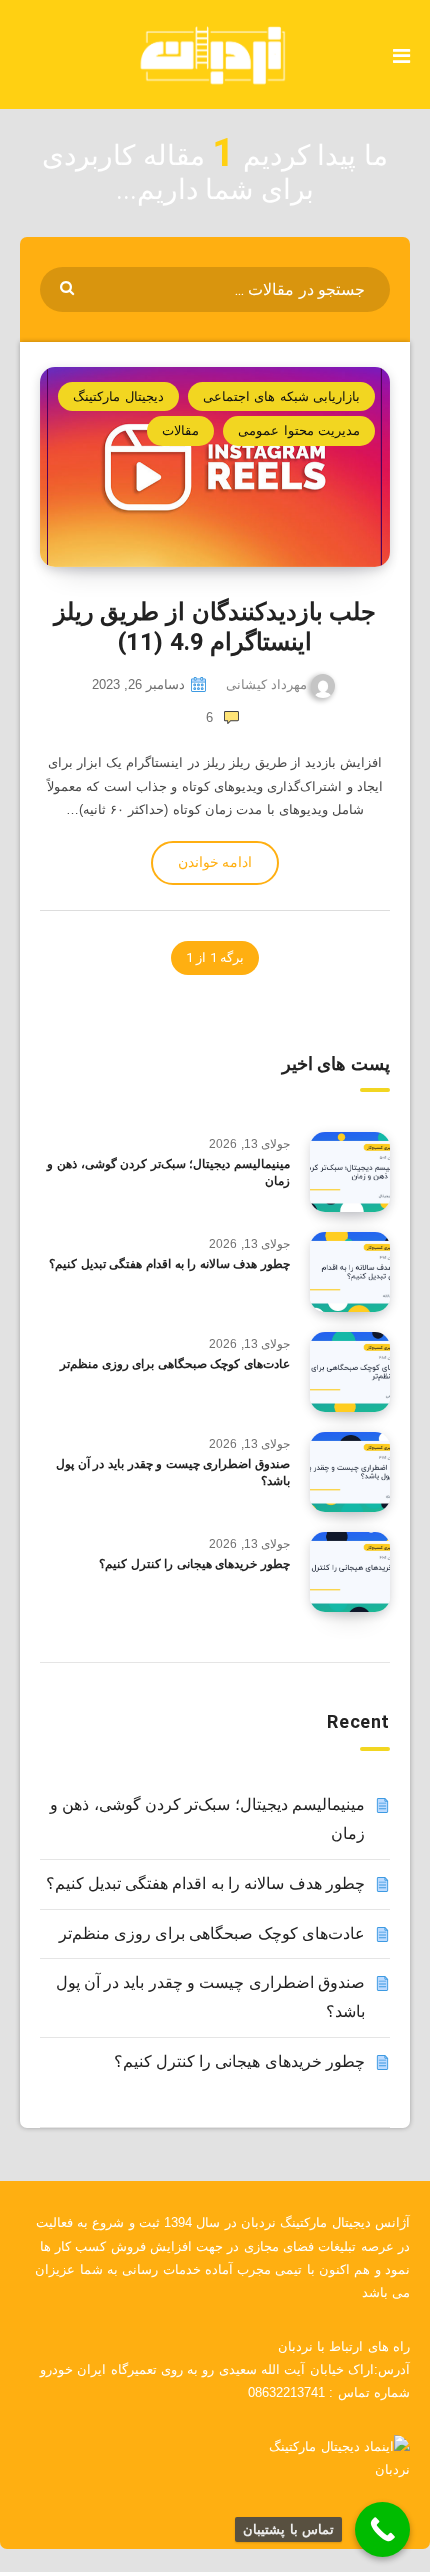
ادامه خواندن (215, 862)
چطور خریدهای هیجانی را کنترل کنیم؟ (194, 1564)
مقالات (180, 430)
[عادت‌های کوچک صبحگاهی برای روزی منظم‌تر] (350, 1372)
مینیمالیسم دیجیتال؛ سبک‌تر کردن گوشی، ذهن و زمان (168, 1172)
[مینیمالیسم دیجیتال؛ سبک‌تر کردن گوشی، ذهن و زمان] (350, 1172)
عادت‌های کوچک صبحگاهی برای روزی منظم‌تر (175, 1364)
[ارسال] (69, 286)
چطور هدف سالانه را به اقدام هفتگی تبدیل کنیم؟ (169, 1264)
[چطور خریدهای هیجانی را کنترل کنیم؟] (350, 1572)
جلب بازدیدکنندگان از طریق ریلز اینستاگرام (215, 627)
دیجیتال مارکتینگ (118, 396)
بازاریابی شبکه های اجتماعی (281, 396)
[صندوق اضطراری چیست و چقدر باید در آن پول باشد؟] (350, 1472)
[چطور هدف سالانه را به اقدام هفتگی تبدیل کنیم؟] (350, 1272)
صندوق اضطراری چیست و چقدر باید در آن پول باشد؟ (173, 1472)
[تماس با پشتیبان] (382, 2529)
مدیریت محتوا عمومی (299, 430)
